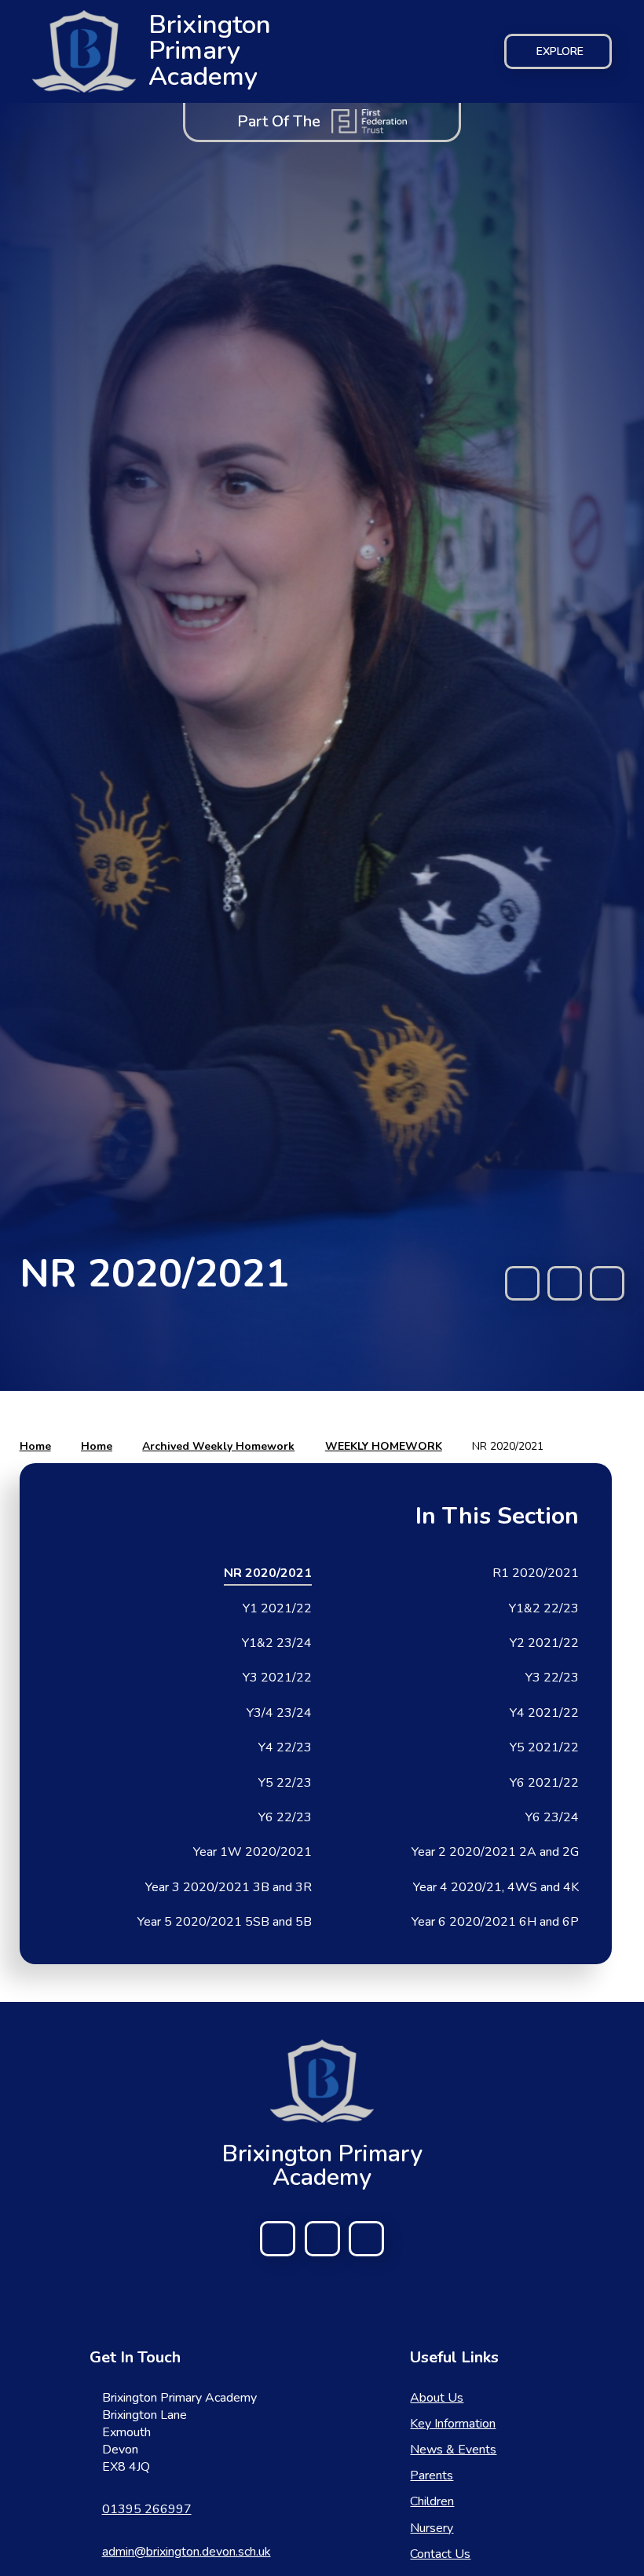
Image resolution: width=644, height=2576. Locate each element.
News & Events (453, 2450)
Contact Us (440, 2554)
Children (432, 2501)
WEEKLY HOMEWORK (384, 1446)
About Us (437, 2398)
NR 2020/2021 (508, 1446)
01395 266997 (147, 2509)
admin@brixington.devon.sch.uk (187, 2552)
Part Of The (279, 121)
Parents (432, 2475)
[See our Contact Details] (322, 2239)
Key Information (453, 2424)
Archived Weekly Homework (218, 1446)
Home (35, 1446)
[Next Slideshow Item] (607, 1283)
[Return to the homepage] (322, 2081)
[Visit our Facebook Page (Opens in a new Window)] (278, 2239)
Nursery (432, 2528)
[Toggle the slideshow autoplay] (565, 1283)
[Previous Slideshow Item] (522, 1283)
